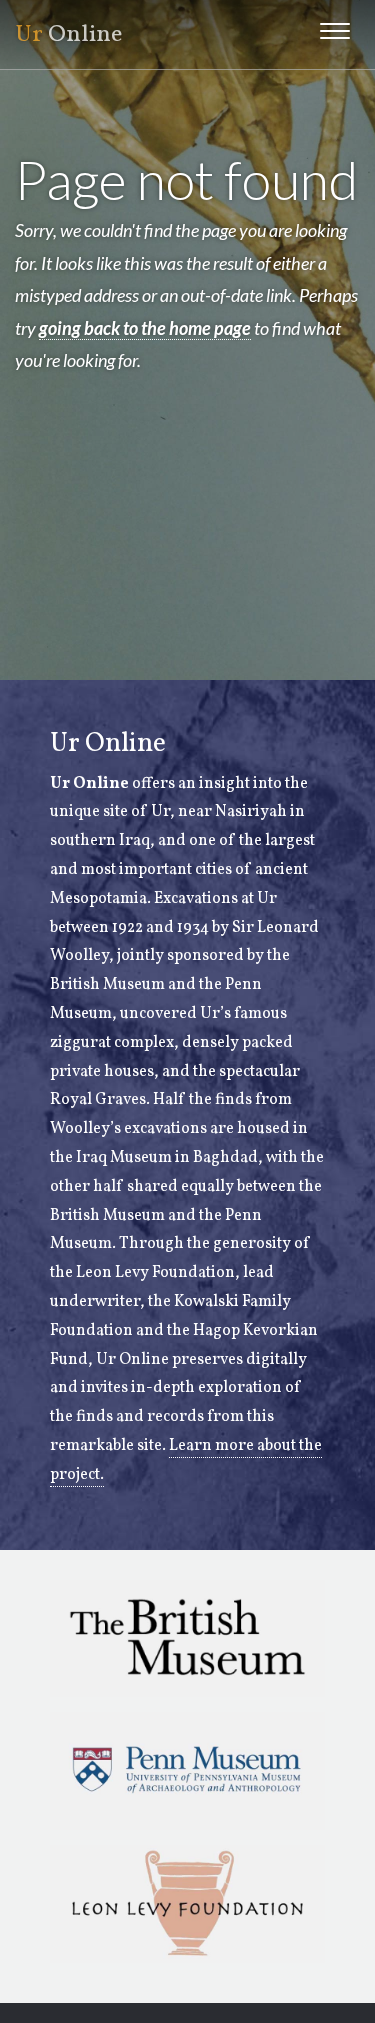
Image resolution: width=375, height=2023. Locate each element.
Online (68, 35)
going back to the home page (145, 328)
